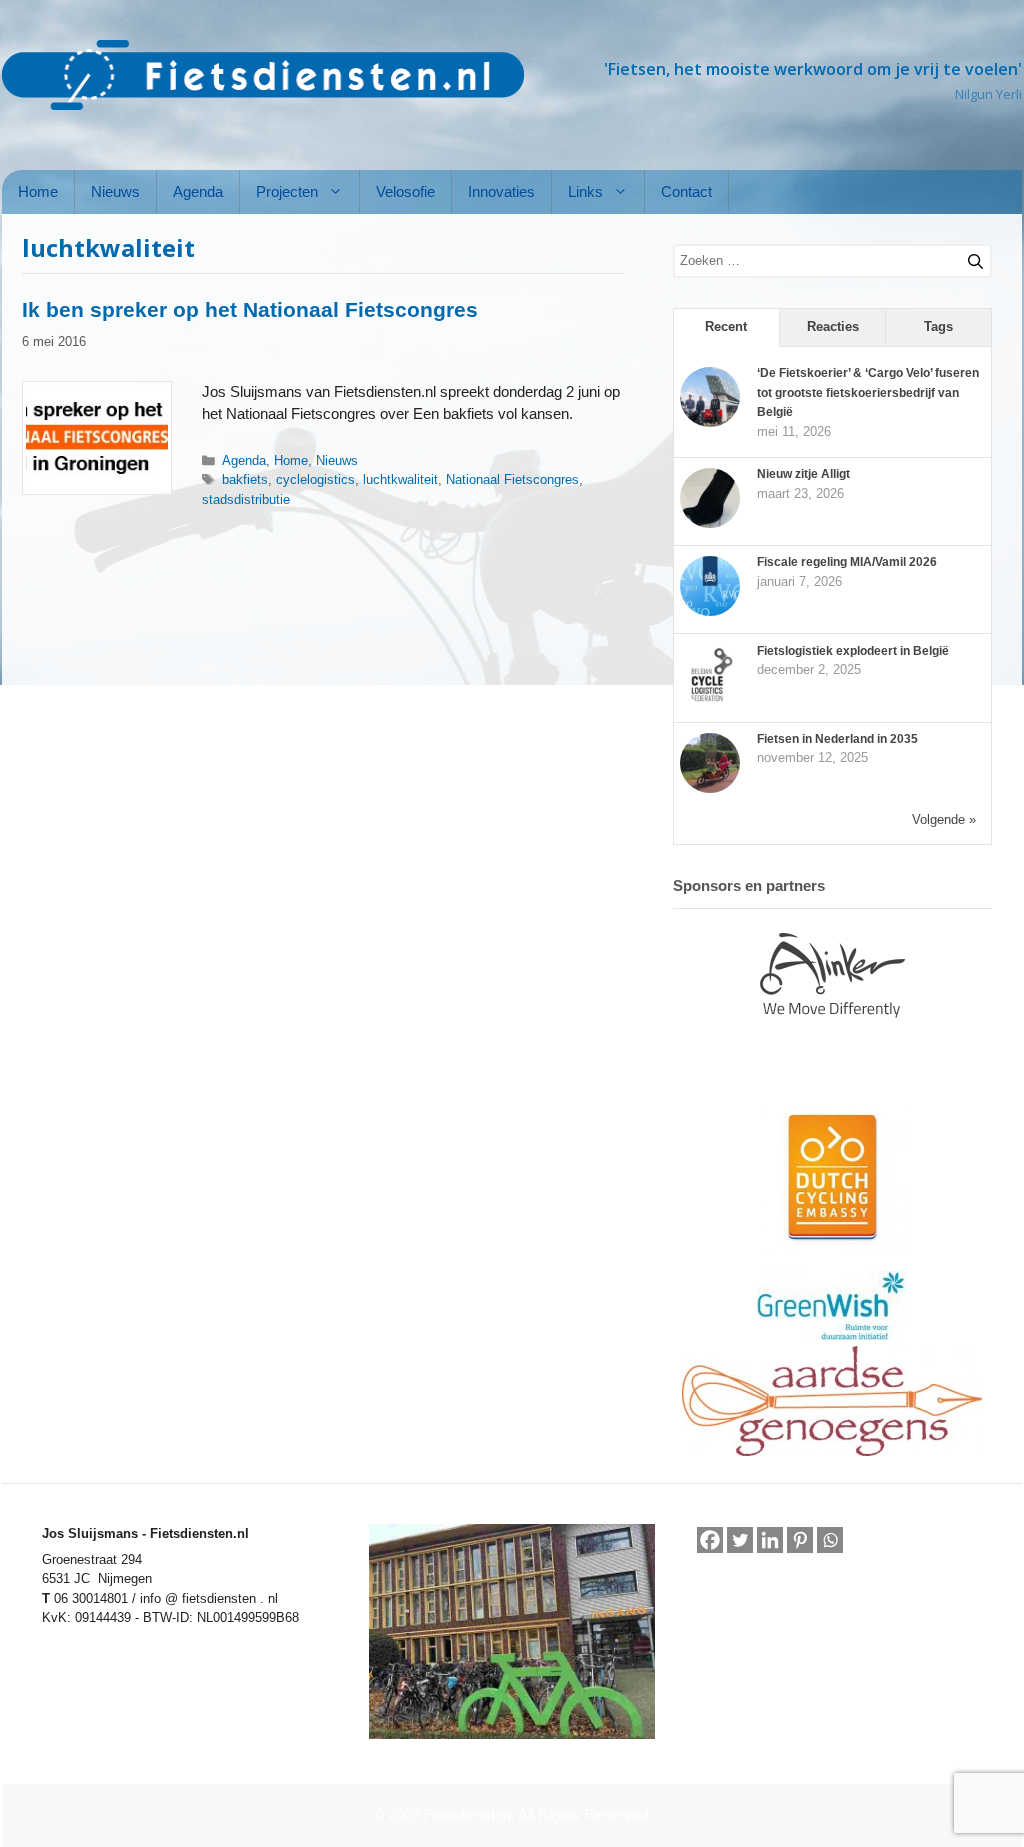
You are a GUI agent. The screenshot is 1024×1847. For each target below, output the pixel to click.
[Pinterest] (800, 1540)
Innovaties (501, 191)
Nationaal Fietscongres (512, 479)
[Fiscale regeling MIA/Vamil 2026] (710, 612)
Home (38, 191)
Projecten (287, 191)
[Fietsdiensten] (263, 75)
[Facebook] (710, 1540)
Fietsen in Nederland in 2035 (837, 739)
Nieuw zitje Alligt (803, 474)
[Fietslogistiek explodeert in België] (710, 701)
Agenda (198, 191)
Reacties (833, 326)
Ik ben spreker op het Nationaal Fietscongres (250, 309)
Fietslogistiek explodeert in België (853, 651)
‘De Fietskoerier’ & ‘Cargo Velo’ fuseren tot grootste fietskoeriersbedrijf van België (868, 392)
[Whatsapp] (830, 1541)
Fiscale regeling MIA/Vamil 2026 (847, 562)
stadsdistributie (246, 499)
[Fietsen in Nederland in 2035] (710, 789)
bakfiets (245, 479)
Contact (686, 191)
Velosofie (405, 191)
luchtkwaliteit (400, 479)
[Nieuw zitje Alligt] (710, 524)
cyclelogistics (315, 479)
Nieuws (115, 191)
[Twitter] (740, 1540)
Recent (726, 326)
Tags (938, 326)
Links (585, 191)
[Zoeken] (967, 258)
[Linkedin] (770, 1540)
